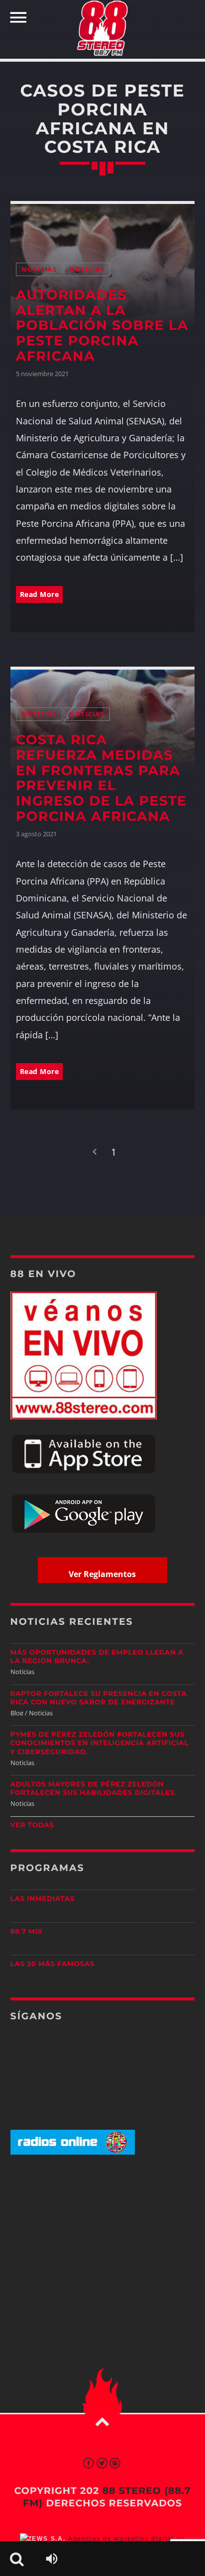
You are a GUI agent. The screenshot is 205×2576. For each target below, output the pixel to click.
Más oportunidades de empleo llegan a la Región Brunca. (97, 1657)
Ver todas (32, 1825)
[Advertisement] (102, 2241)
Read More (40, 594)
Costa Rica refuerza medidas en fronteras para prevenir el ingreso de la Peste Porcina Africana (102, 778)
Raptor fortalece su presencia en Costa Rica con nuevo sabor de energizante (99, 1698)
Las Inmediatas (43, 1899)
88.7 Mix (27, 1932)
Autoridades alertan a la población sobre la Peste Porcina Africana (102, 326)
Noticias (39, 269)
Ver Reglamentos (102, 1574)
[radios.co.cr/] (73, 2152)
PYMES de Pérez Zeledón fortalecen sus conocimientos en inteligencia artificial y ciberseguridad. (100, 1743)
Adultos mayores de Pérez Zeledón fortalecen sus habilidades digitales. (94, 1789)
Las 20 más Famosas (52, 1964)
